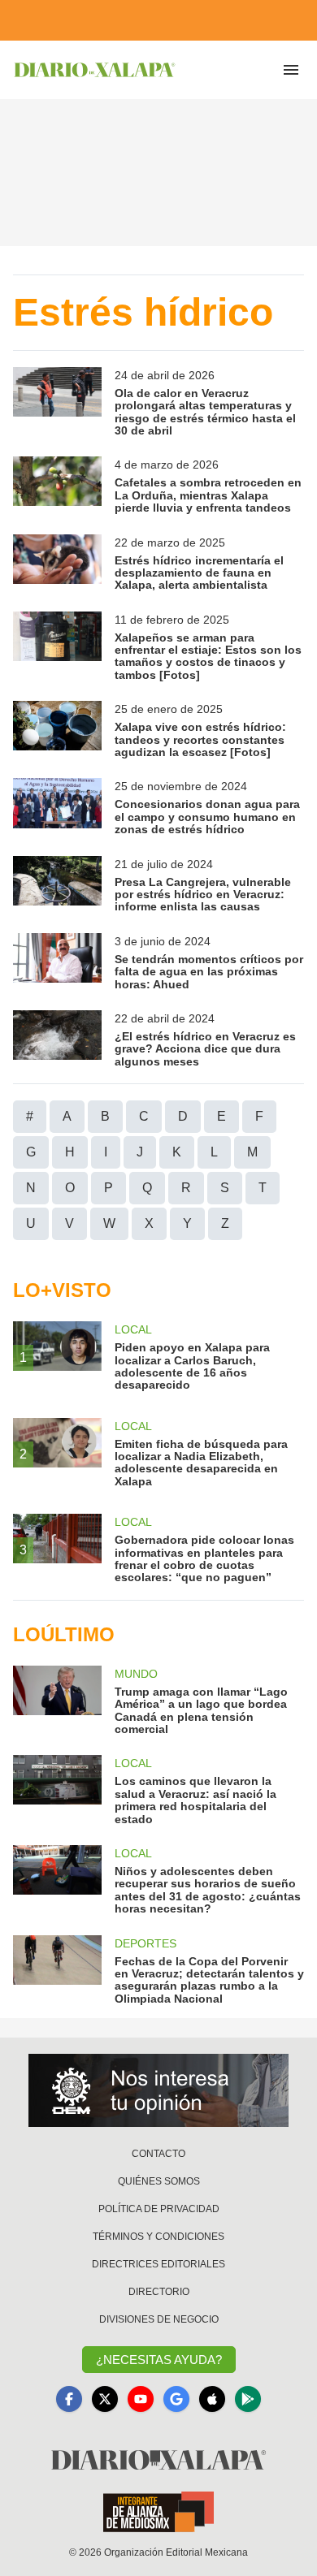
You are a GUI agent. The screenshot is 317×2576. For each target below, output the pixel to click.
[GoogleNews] (176, 2399)
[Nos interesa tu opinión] (158, 2090)
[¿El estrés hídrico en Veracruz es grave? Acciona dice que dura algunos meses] (57, 1039)
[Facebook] (69, 2399)
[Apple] (212, 2399)
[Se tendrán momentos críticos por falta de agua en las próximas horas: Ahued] (57, 962)
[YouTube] (141, 2399)
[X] (105, 2399)
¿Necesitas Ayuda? (159, 2360)
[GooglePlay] (248, 2399)
